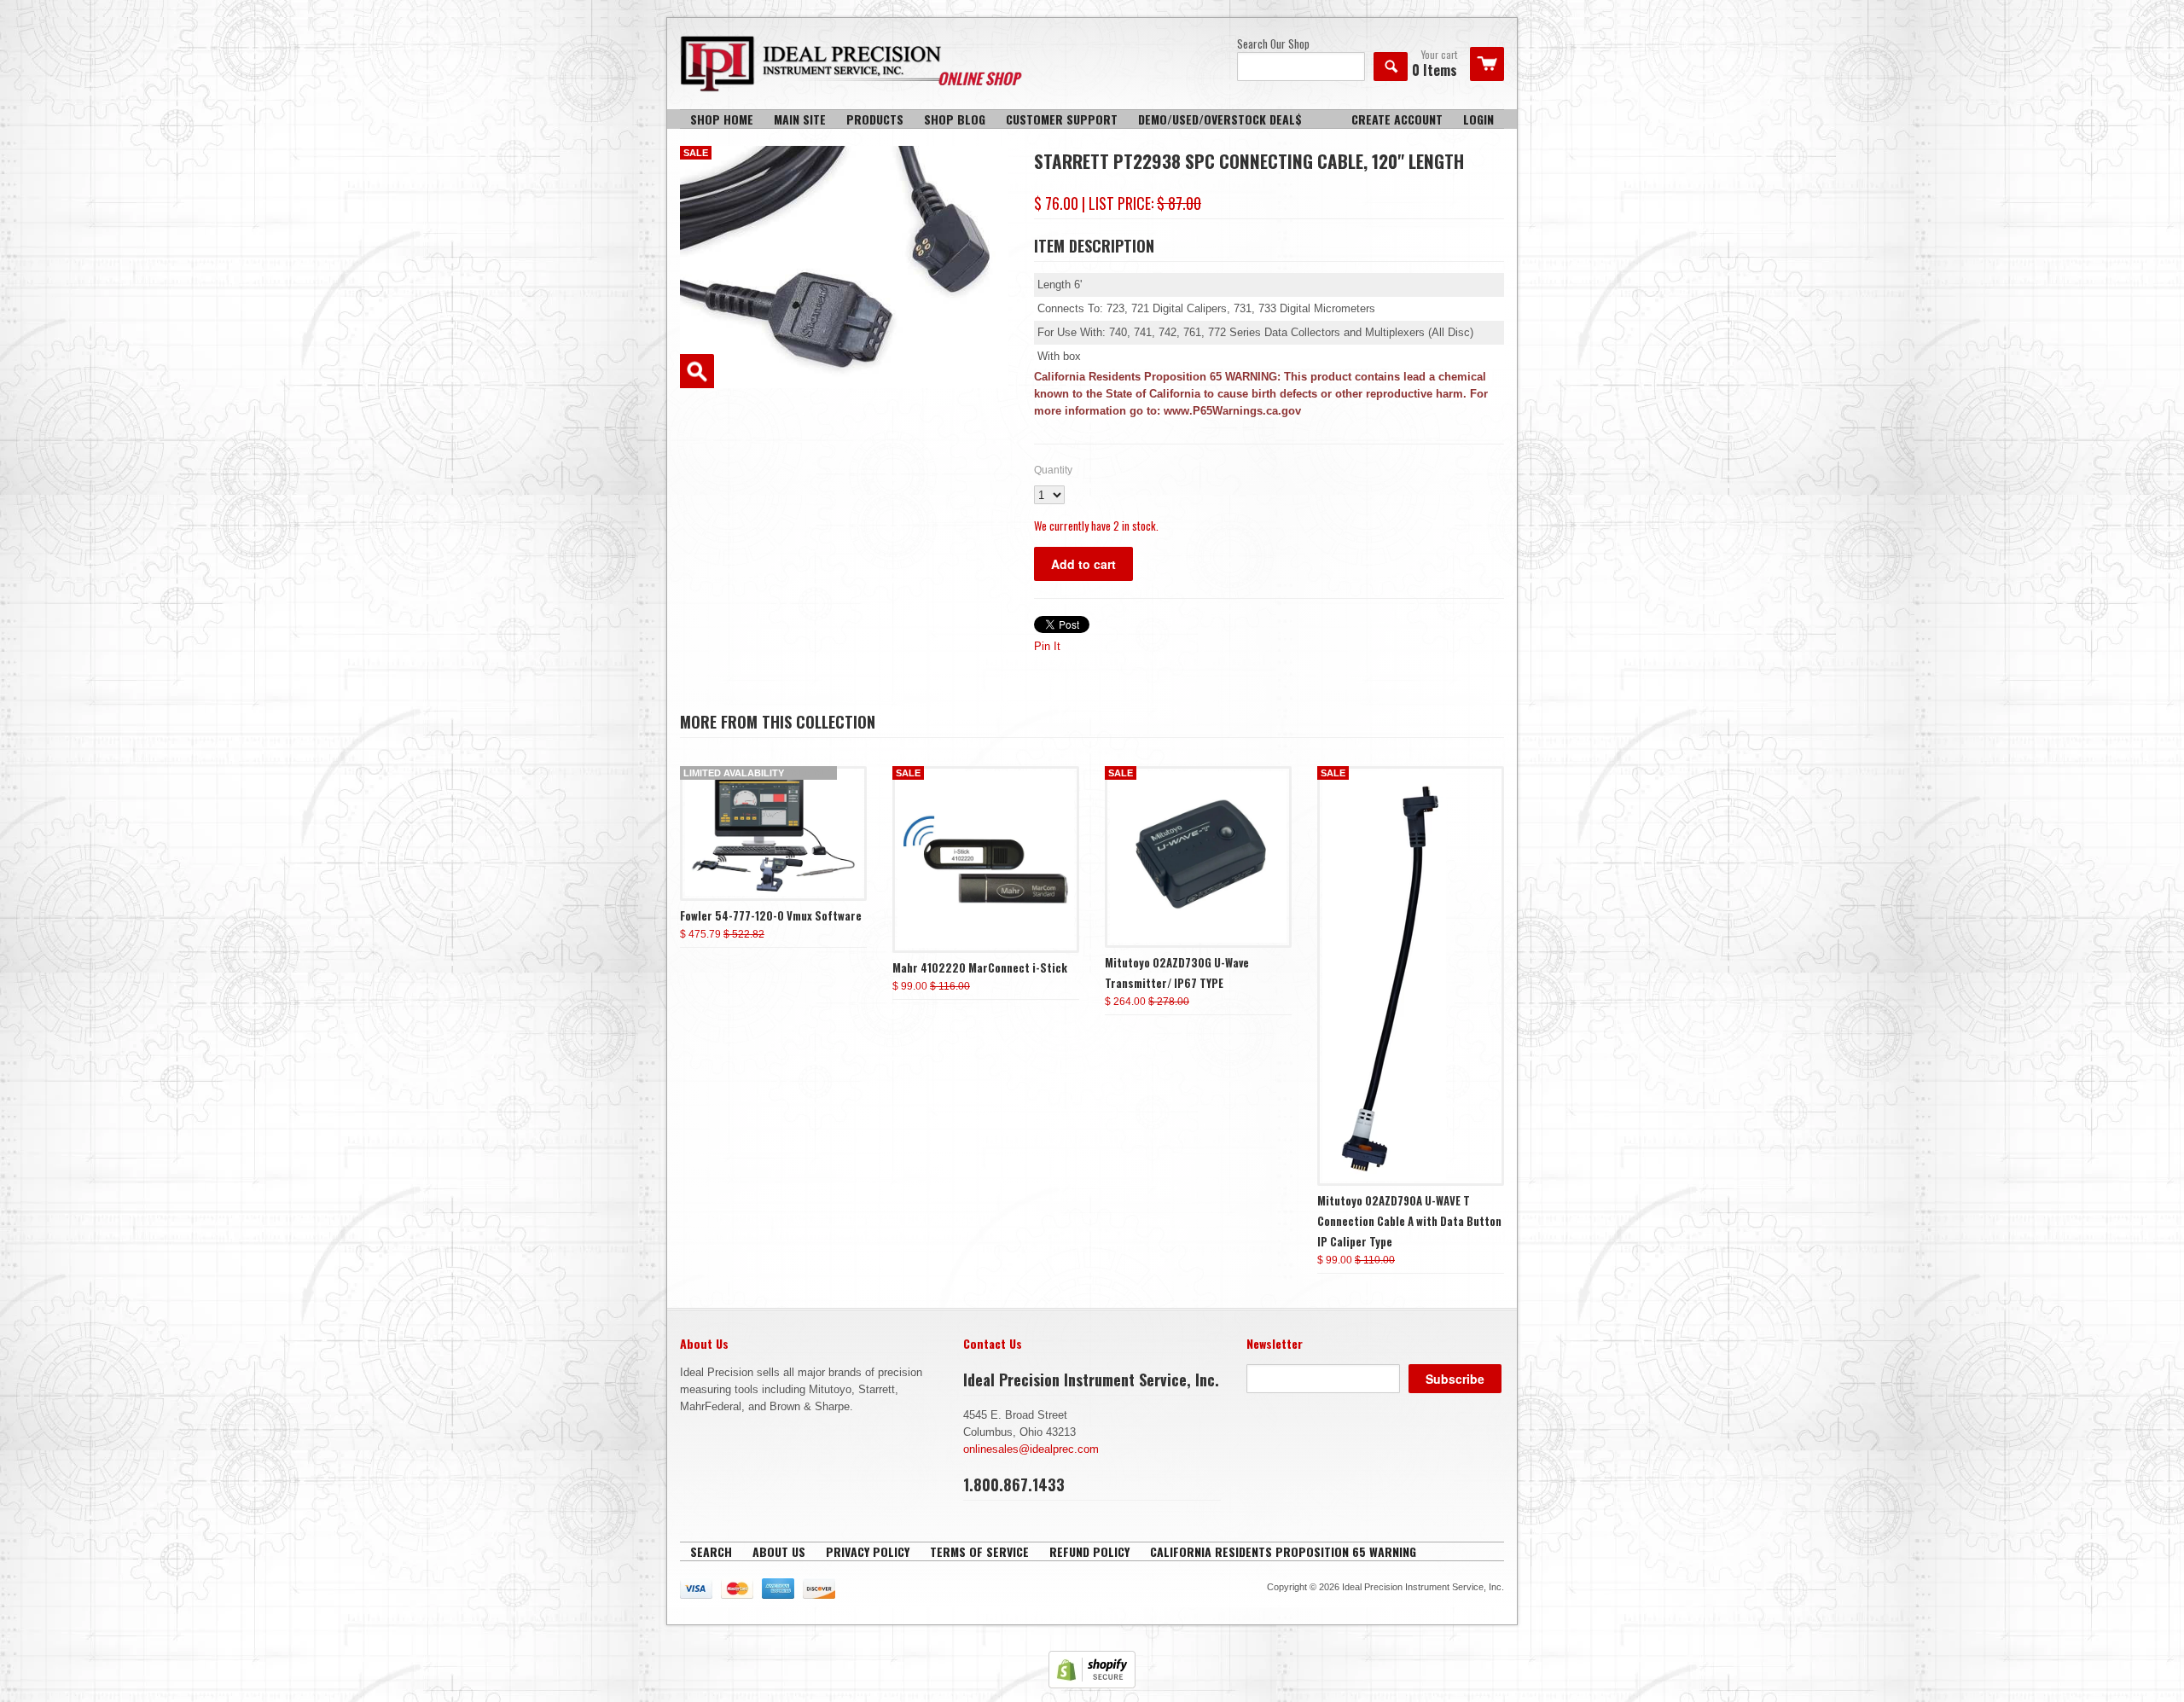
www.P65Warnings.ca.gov (1232, 411)
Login (1478, 119)
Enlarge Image (697, 371)
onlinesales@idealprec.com (1031, 1449)
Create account (1397, 119)
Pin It (1047, 646)
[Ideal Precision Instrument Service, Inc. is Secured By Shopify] (1092, 1685)
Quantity (1053, 470)
